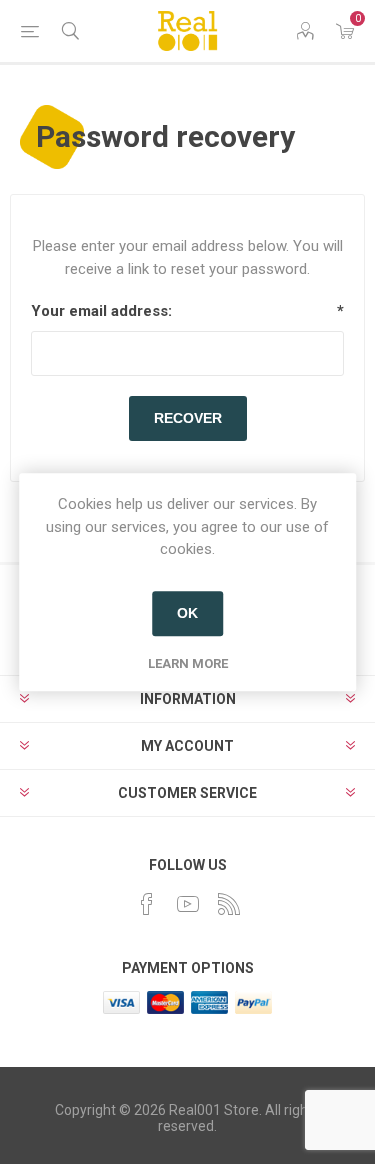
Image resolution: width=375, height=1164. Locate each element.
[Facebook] (147, 904)
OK (187, 613)
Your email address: (101, 311)
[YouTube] (188, 904)
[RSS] (229, 904)
